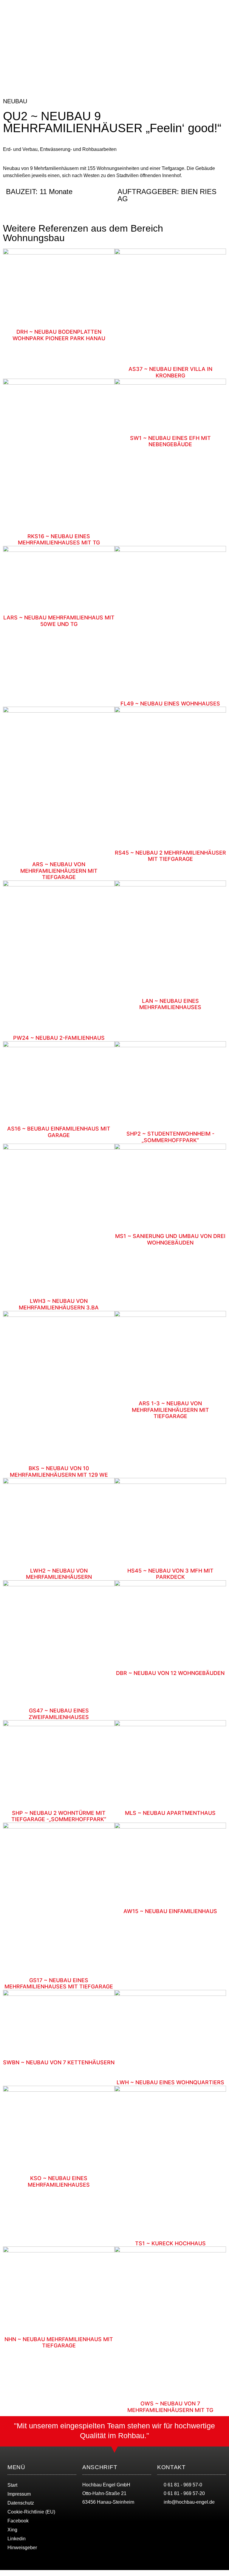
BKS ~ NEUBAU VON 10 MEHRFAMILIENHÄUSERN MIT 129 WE (59, 1472)
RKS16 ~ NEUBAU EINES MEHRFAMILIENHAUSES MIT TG (59, 540)
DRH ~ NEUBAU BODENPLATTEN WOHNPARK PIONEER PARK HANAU (59, 335)
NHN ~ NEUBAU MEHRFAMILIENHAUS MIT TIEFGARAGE (59, 2342)
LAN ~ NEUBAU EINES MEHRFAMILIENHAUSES (170, 1004)
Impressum (19, 2494)
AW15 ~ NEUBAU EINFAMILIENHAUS (170, 1911)
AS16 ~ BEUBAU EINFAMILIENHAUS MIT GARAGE (59, 1132)
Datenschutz (21, 2503)
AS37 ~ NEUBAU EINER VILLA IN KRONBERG (170, 372)
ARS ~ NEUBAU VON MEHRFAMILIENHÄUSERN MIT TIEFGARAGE (59, 871)
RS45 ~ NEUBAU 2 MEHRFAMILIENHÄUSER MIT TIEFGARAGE (170, 856)
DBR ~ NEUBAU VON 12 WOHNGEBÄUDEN (170, 1673)
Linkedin (17, 2539)
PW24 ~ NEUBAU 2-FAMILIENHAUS (59, 1038)
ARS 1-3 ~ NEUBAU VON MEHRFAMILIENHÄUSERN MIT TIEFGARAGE (170, 1410)
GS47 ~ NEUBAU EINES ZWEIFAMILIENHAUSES (59, 1714)
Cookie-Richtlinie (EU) (31, 2512)
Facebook (18, 2521)
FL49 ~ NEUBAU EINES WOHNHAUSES (170, 704)
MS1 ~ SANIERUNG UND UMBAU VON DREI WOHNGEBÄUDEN (170, 1239)
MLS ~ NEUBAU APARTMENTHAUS (170, 1813)
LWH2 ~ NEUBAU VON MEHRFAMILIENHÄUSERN (59, 1574)
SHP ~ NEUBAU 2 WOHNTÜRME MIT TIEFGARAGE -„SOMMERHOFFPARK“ (59, 1816)
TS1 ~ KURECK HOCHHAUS (170, 2243)
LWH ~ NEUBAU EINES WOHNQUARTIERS (170, 2082)
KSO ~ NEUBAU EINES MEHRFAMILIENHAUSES (59, 2181)
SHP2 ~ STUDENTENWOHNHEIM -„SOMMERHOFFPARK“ (170, 1137)
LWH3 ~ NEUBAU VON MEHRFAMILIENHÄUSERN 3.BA (59, 1304)
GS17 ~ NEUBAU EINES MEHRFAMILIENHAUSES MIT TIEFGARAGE (59, 1983)
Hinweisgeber (22, 2548)
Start (12, 2485)
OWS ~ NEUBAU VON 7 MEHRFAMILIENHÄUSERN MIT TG (170, 2407)
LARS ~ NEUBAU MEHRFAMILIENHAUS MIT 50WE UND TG (59, 621)
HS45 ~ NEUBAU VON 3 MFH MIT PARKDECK (170, 1574)
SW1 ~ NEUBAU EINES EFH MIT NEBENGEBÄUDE (170, 441)
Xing (12, 2530)
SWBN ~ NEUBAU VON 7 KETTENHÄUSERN (59, 2062)
